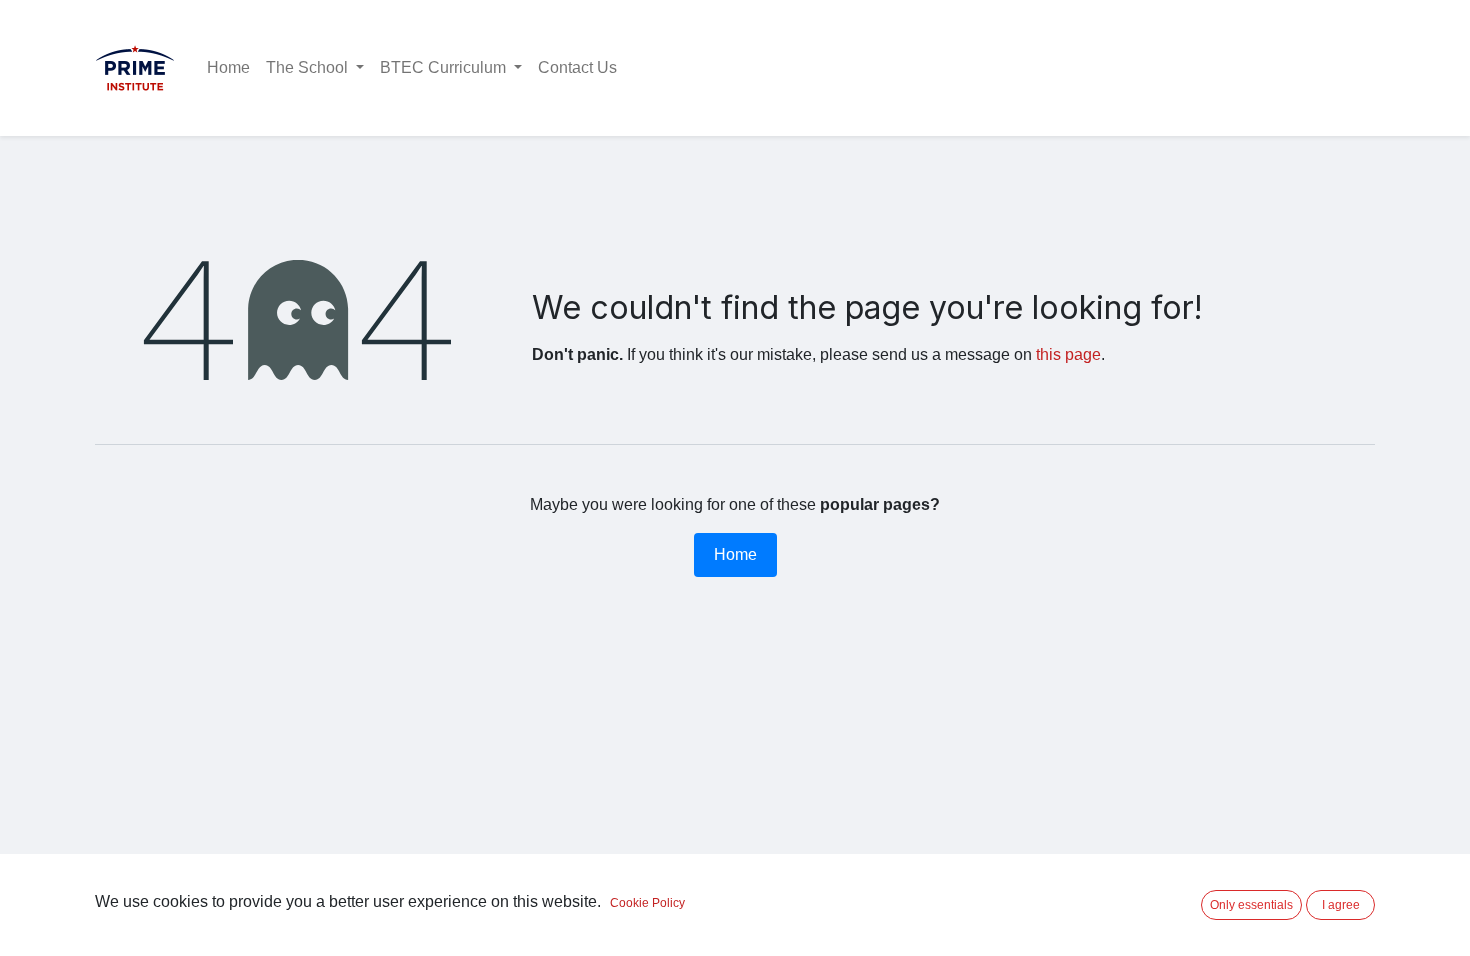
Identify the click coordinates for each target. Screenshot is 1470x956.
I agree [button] (1341, 905)
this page (1068, 354)
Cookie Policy (647, 903)
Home (735, 554)
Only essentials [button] (1251, 905)
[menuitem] (228, 68)
